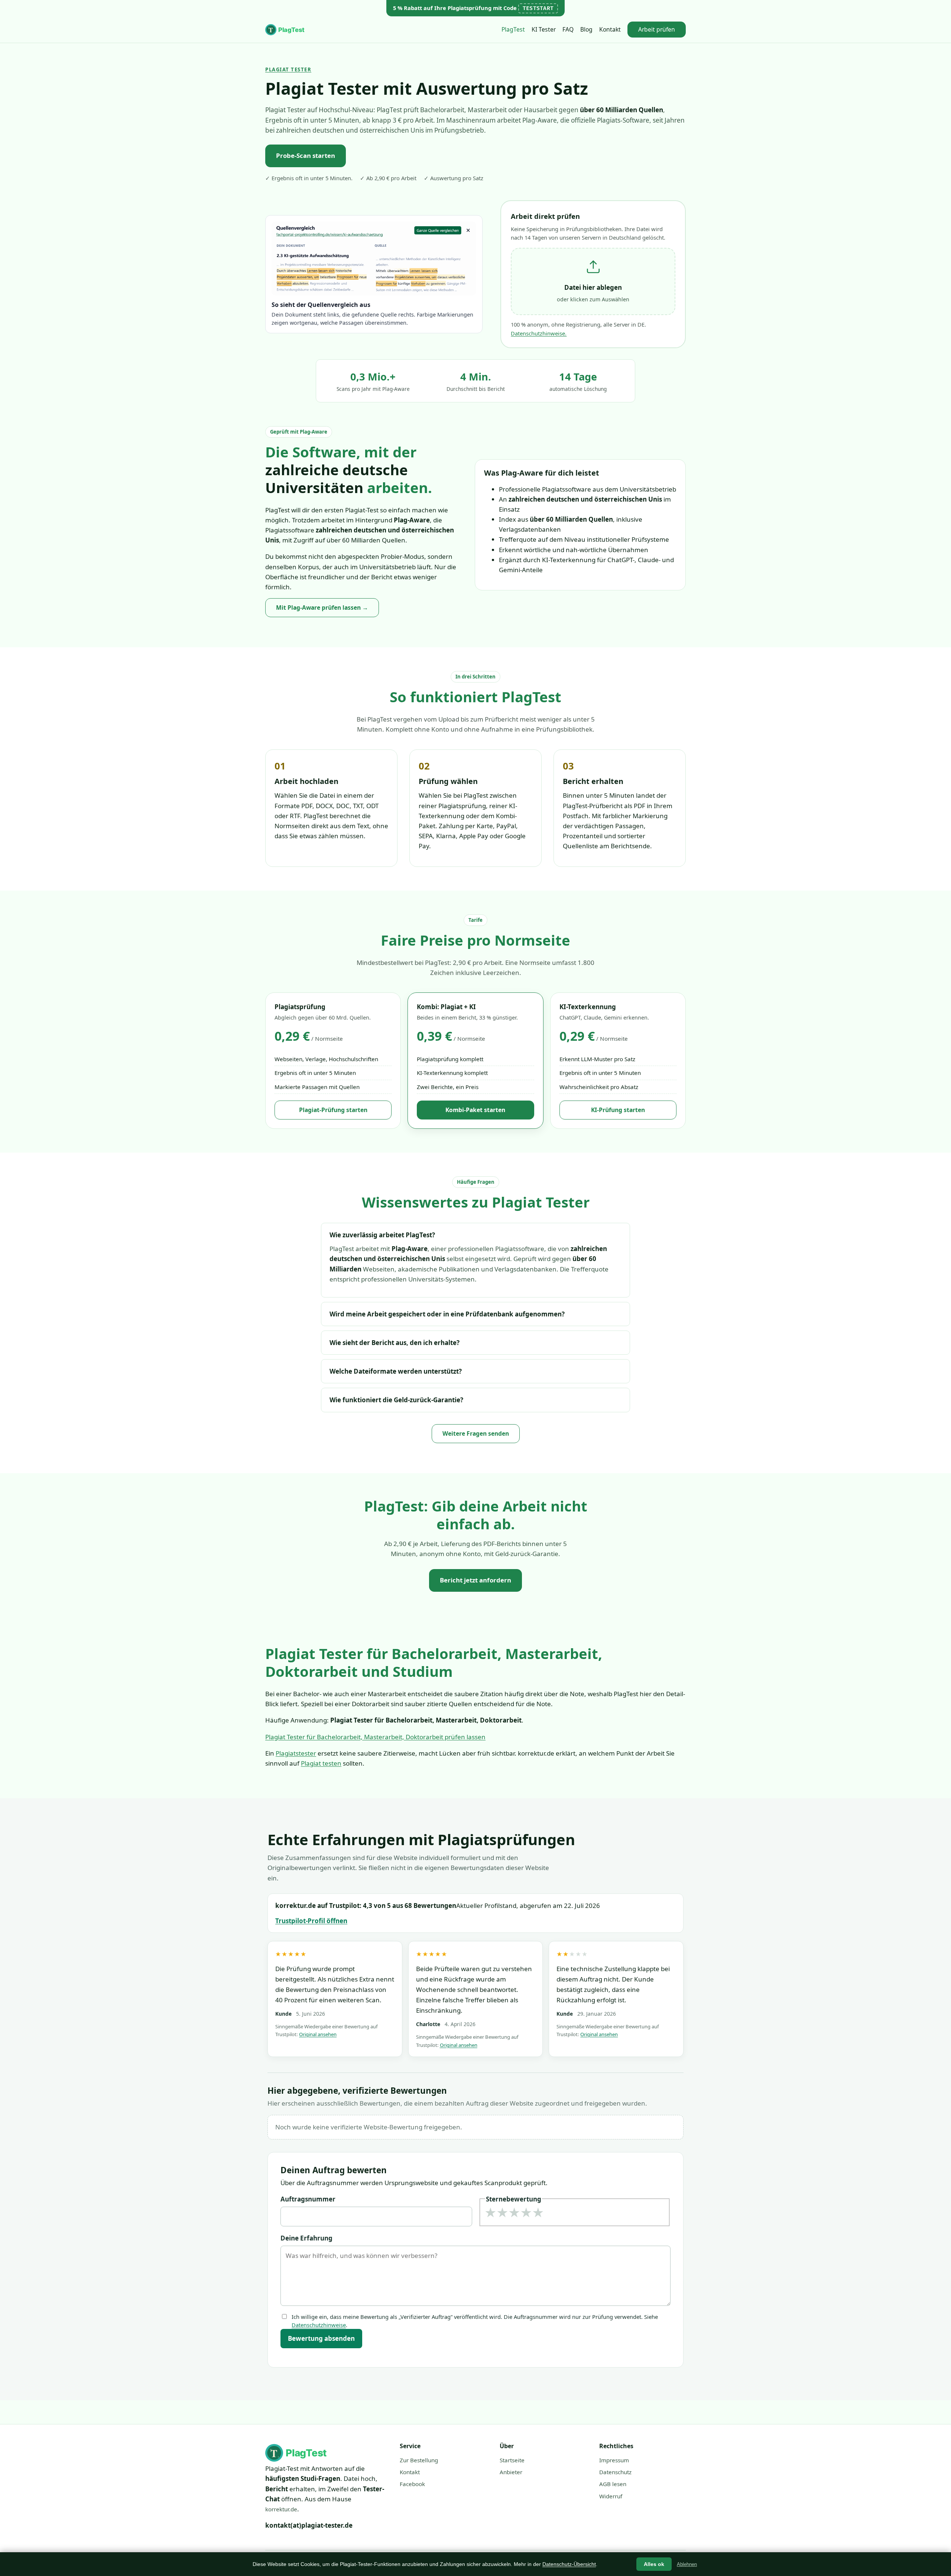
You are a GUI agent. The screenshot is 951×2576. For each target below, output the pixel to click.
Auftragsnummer (308, 2199)
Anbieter (511, 2472)
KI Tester (544, 29)
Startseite (512, 2460)
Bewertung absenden (321, 2338)
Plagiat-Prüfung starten (333, 1110)
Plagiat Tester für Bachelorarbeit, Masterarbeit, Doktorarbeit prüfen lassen (375, 1737)
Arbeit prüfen (657, 29)
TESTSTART (538, 8)
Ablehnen (687, 2564)
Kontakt (610, 29)
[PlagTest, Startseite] (286, 30)
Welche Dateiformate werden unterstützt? (396, 1371)
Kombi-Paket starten (475, 1110)
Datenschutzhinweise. (539, 333)
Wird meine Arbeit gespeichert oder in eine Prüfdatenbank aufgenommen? (447, 1314)
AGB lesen (613, 2484)
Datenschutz (615, 2472)
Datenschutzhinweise (319, 2325)
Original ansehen (318, 2034)
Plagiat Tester (288, 69)
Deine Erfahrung (306, 2238)
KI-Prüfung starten (618, 1110)
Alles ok (654, 2564)
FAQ (568, 29)
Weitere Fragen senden (476, 1433)
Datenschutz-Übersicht (569, 2564)
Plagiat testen (321, 1763)
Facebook (412, 2484)
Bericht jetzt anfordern (475, 1580)
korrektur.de (281, 2509)
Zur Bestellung (419, 2460)
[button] (593, 282)
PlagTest (513, 29)
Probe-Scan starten (306, 155)
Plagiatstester (296, 1753)
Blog (586, 29)
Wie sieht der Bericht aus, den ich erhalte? (395, 1343)
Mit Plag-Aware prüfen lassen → (322, 607)
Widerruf (611, 2496)
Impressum (614, 2460)
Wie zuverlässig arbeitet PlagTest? (382, 1235)
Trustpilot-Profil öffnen (311, 1921)
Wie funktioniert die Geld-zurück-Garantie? (396, 1400)
